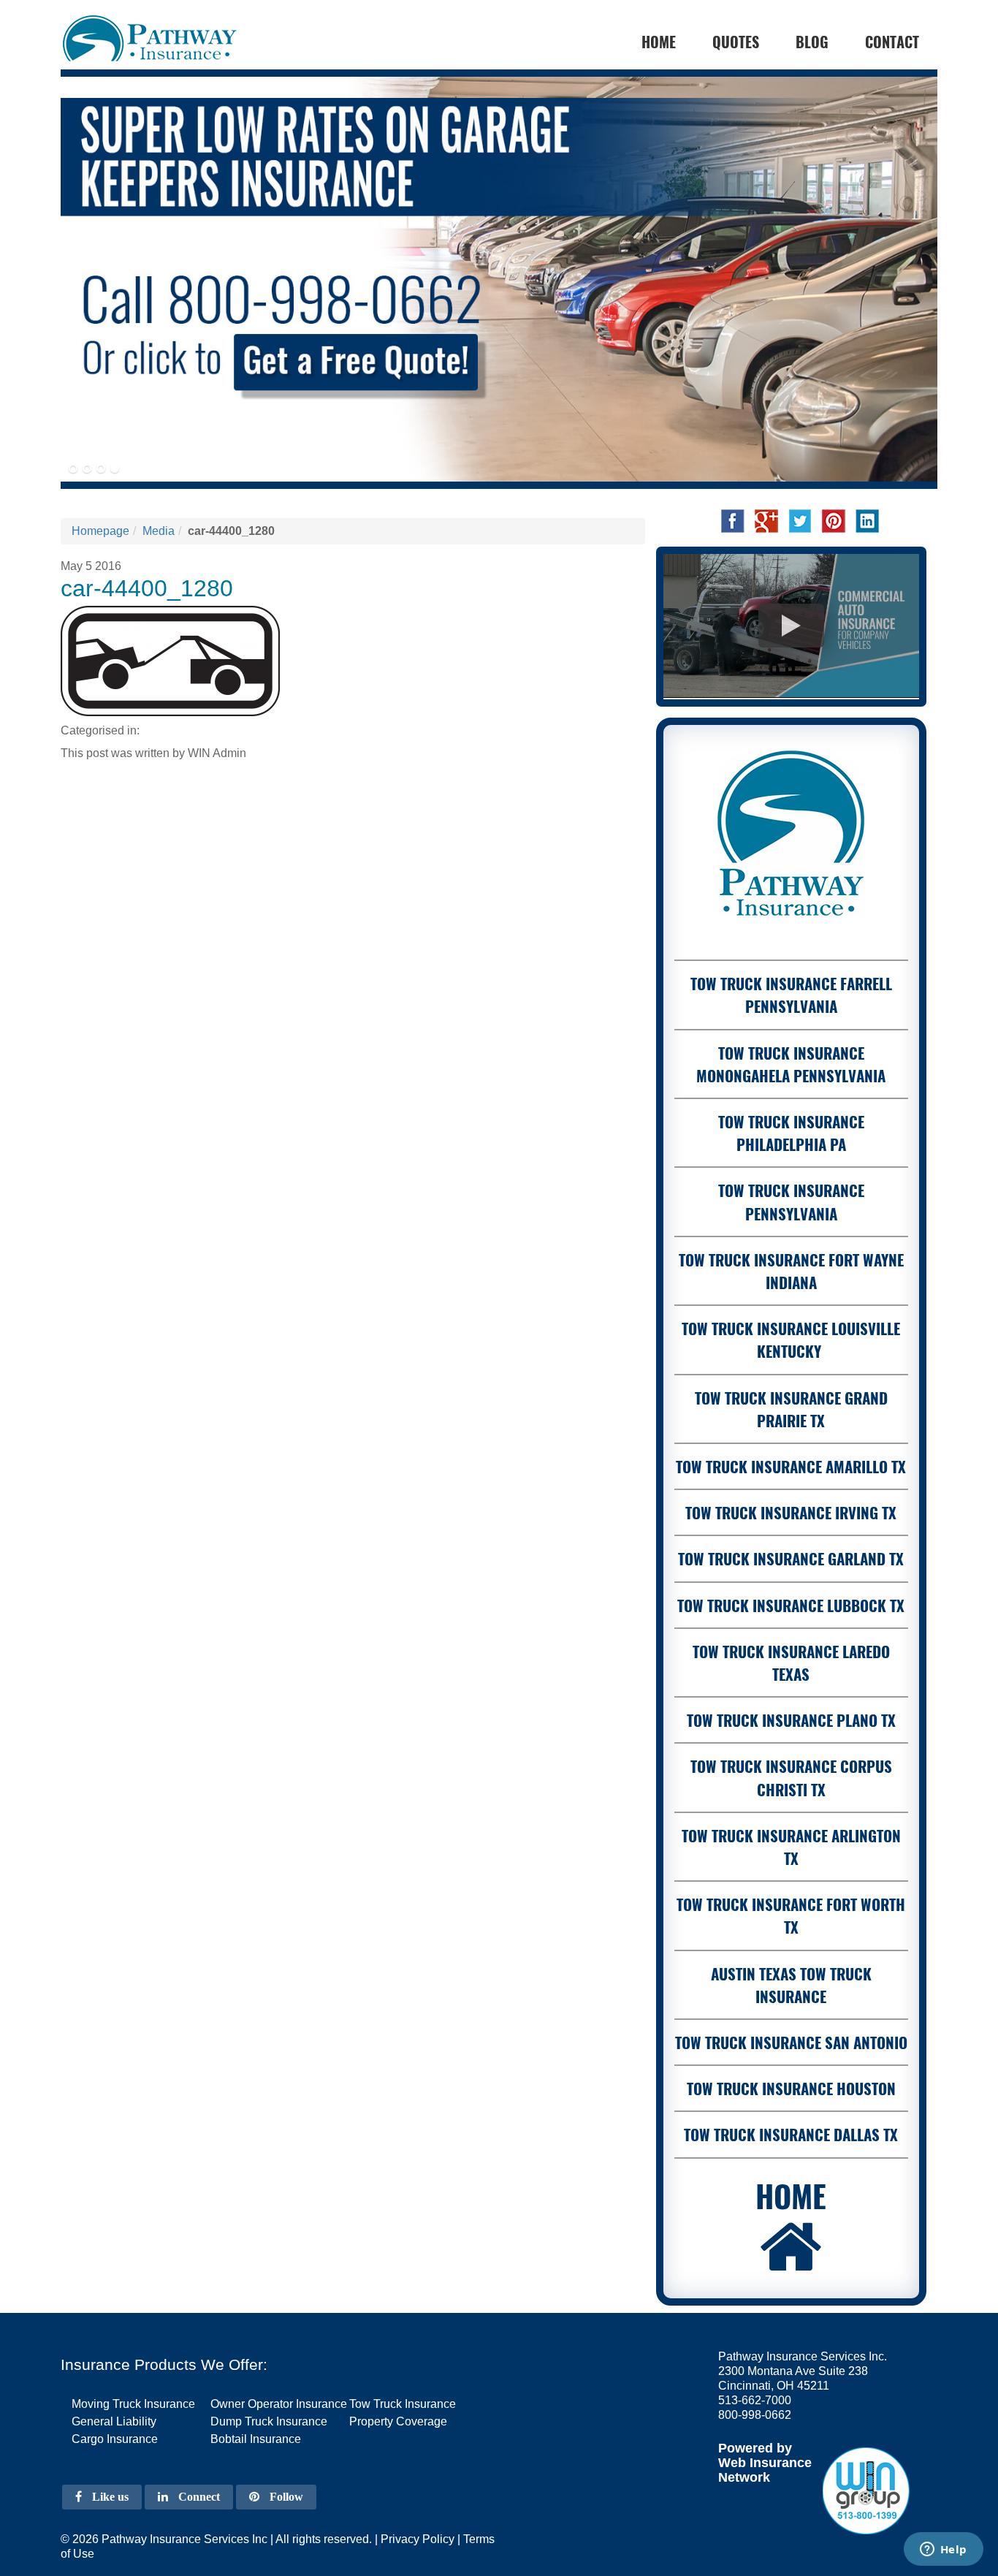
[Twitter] (800, 520)
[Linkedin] (867, 520)
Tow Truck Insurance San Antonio (791, 2042)
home (659, 42)
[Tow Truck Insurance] (499, 279)
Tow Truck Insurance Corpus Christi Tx (791, 1777)
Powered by (755, 2448)
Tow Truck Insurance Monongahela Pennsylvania (791, 1064)
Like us (109, 2497)
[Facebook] (733, 520)
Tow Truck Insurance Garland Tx (791, 1558)
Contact (892, 42)
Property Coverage (398, 2421)
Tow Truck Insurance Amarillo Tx (791, 1466)
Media (159, 531)
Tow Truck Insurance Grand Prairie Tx (791, 1409)
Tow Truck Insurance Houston (791, 2088)
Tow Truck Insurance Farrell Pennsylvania (791, 995)
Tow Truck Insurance (403, 2404)
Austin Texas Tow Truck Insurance (791, 1985)
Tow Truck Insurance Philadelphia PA (791, 1133)
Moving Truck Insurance (133, 2404)
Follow (285, 2497)
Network (744, 2477)
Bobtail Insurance (256, 2439)
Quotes (736, 42)
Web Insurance (765, 2463)
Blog (812, 42)
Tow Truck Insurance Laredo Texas (791, 1663)
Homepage (100, 531)
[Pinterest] (834, 520)
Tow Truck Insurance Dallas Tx (791, 2134)
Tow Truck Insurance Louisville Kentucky (791, 1340)
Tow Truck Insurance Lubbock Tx (791, 1605)
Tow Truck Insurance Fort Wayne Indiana (791, 1271)
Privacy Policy (418, 2539)
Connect (198, 2497)
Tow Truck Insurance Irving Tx (791, 1512)
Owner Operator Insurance (279, 2404)
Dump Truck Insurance (269, 2421)
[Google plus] (766, 520)
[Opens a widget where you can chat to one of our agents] (943, 2550)
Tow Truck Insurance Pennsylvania (791, 1201)
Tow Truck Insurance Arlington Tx (791, 1847)
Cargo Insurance (115, 2439)
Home (791, 2195)
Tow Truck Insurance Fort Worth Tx (791, 1915)
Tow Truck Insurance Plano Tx (791, 1720)
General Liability (114, 2421)
